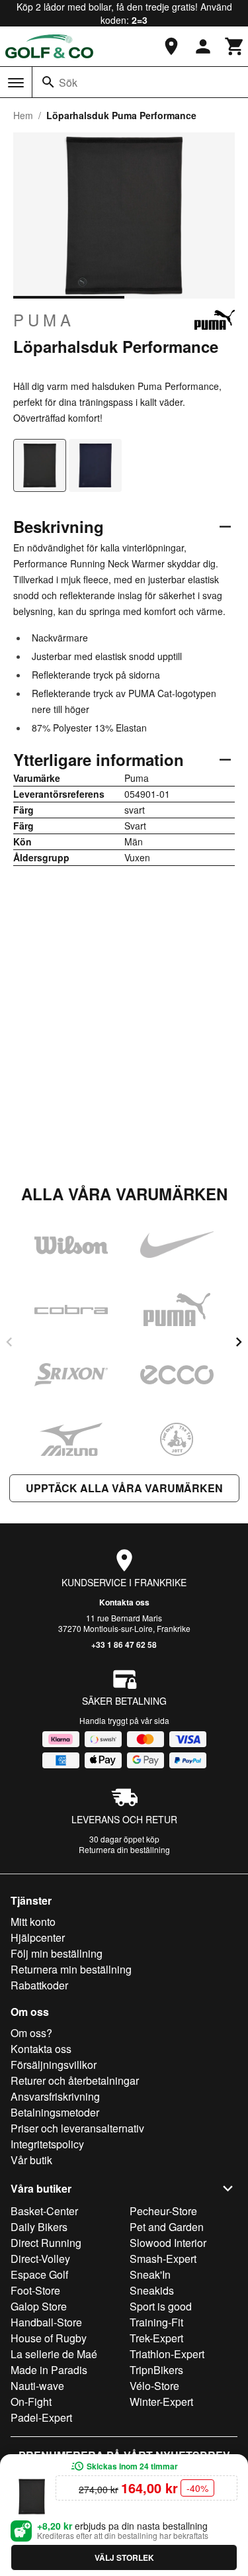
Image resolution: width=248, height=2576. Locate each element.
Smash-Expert (163, 2259)
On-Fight (31, 2402)
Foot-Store (35, 2290)
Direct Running (46, 2243)
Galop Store (39, 2306)
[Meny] (16, 83)
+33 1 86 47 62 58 (124, 1645)
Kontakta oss (124, 1602)
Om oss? (31, 2033)
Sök (68, 82)
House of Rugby (49, 2338)
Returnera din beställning (124, 1849)
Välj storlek (124, 2557)
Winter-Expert (161, 2402)
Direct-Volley (40, 2259)
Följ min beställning (57, 1953)
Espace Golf (39, 2274)
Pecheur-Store (163, 2211)
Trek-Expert (156, 2338)
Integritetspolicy (47, 2144)
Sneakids (152, 2290)
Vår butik (31, 2160)
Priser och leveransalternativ (77, 2128)
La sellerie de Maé (54, 2354)
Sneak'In (150, 2274)
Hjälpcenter (38, 1937)
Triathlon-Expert (167, 2354)
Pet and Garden (167, 2227)
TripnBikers (156, 2370)
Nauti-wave (37, 2386)
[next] (239, 1342)
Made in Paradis (49, 2370)
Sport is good (161, 2306)
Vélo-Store (154, 2386)
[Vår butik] (171, 46)
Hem (23, 115)
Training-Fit (156, 2322)
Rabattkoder (39, 1985)
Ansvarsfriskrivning (55, 2096)
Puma (44, 320)
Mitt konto (33, 1922)
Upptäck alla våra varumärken (124, 1488)
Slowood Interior (168, 2243)
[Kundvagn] (235, 46)
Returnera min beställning (71, 1969)
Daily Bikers (39, 2227)
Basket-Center (44, 2211)
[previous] (9, 1342)
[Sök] (48, 82)
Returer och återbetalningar (75, 2080)
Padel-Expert (41, 2417)
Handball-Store (46, 2322)
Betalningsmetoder (55, 2112)
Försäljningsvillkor (54, 2065)
